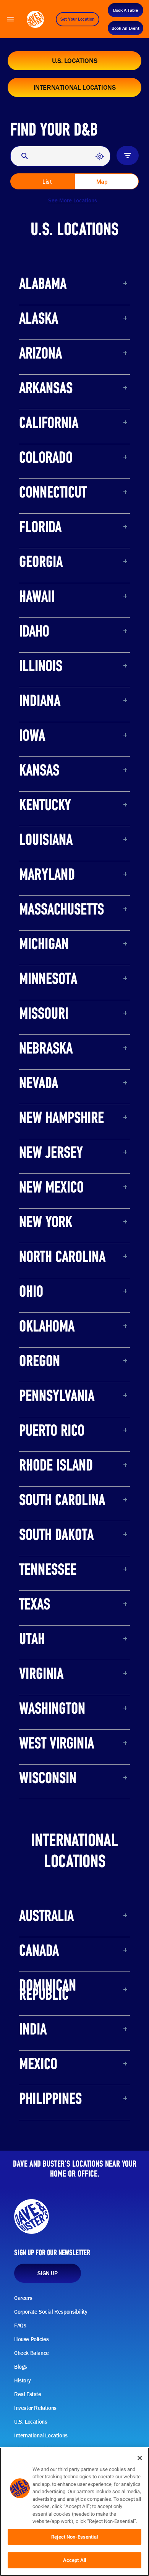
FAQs (20, 2326)
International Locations (41, 2435)
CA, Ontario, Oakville (60, 1969)
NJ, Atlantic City (52, 1171)
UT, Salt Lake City (54, 1658)
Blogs (21, 2367)
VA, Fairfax (44, 1693)
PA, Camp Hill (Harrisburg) (69, 1415)
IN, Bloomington (52, 720)
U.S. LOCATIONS (74, 61)
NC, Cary (41, 1276)
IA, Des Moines (50, 754)
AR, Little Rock (50, 407)
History (22, 2380)
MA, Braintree (49, 928)
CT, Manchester (52, 511)
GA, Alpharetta (50, 581)
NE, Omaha (45, 1067)
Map (102, 182)
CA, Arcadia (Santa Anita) (68, 442)
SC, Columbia (49, 1519)
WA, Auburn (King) (56, 1727)
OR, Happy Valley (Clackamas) (75, 1380)
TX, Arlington (47, 1623)
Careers (23, 2298)
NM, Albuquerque (55, 1206)
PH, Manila (45, 2118)
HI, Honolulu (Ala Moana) (67, 615)
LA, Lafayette (48, 859)
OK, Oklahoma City (57, 1345)
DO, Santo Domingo (58, 2013)
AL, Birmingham (53, 303)
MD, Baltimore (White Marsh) (74, 893)
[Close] (140, 2458)
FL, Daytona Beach (57, 546)
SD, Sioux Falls (50, 1554)
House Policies (31, 2339)
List (47, 182)
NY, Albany (44, 1241)
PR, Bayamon (48, 1449)
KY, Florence (46, 824)
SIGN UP (47, 2273)
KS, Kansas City (52, 789)
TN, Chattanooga (54, 1588)
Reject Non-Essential (74, 2537)
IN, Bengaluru (49, 2048)
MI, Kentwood (49, 963)
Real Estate (28, 2394)
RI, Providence (50, 1484)
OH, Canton (45, 1310)
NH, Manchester (53, 1137)
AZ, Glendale (47, 372)
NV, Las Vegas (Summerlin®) (73, 1102)
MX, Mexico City (52, 2083)
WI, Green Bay (49, 1797)
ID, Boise (41, 650)
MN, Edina (44, 998)
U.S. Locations (31, 2422)
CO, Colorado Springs (61, 476)
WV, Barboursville (55, 1762)
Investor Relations (35, 2408)
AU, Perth (42, 1935)
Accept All (74, 2560)
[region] (74, 2512)
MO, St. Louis (48, 1032)
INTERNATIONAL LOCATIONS (75, 87)
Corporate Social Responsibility (51, 2312)
